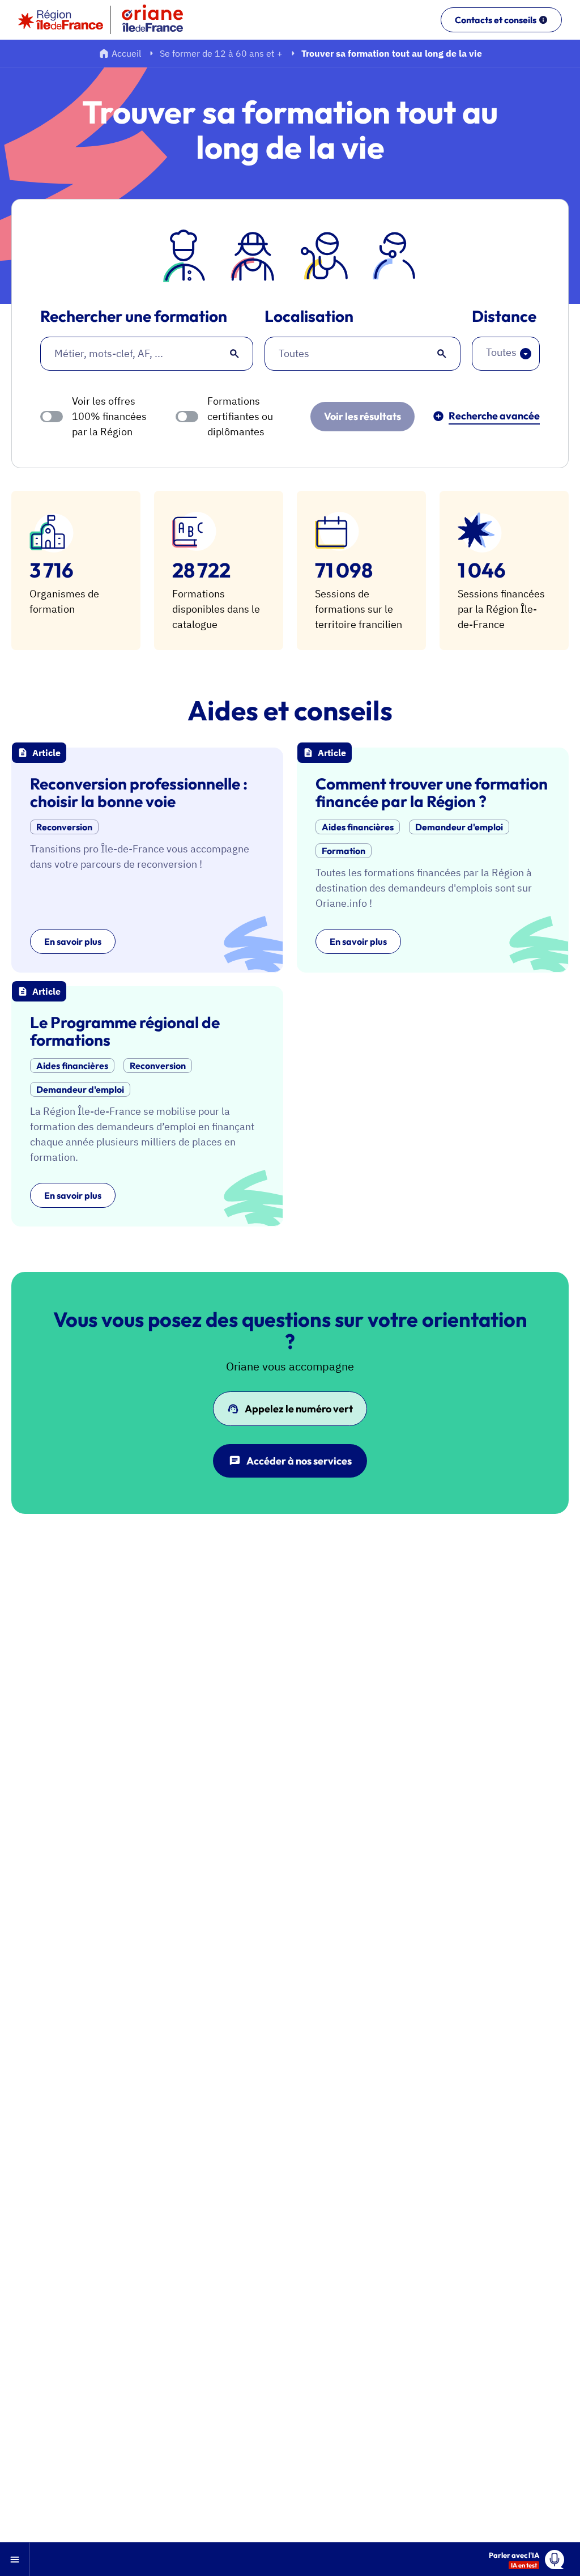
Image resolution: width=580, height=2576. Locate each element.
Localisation (309, 317)
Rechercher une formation (134, 317)
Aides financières (358, 827)
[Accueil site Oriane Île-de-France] (160, 20)
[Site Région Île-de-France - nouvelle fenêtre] (61, 20)
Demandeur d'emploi (459, 827)
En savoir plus (73, 941)
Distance (504, 317)
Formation (344, 851)
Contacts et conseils (496, 20)
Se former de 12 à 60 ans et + (221, 53)
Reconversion (64, 827)
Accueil (126, 53)
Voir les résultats (362, 416)
